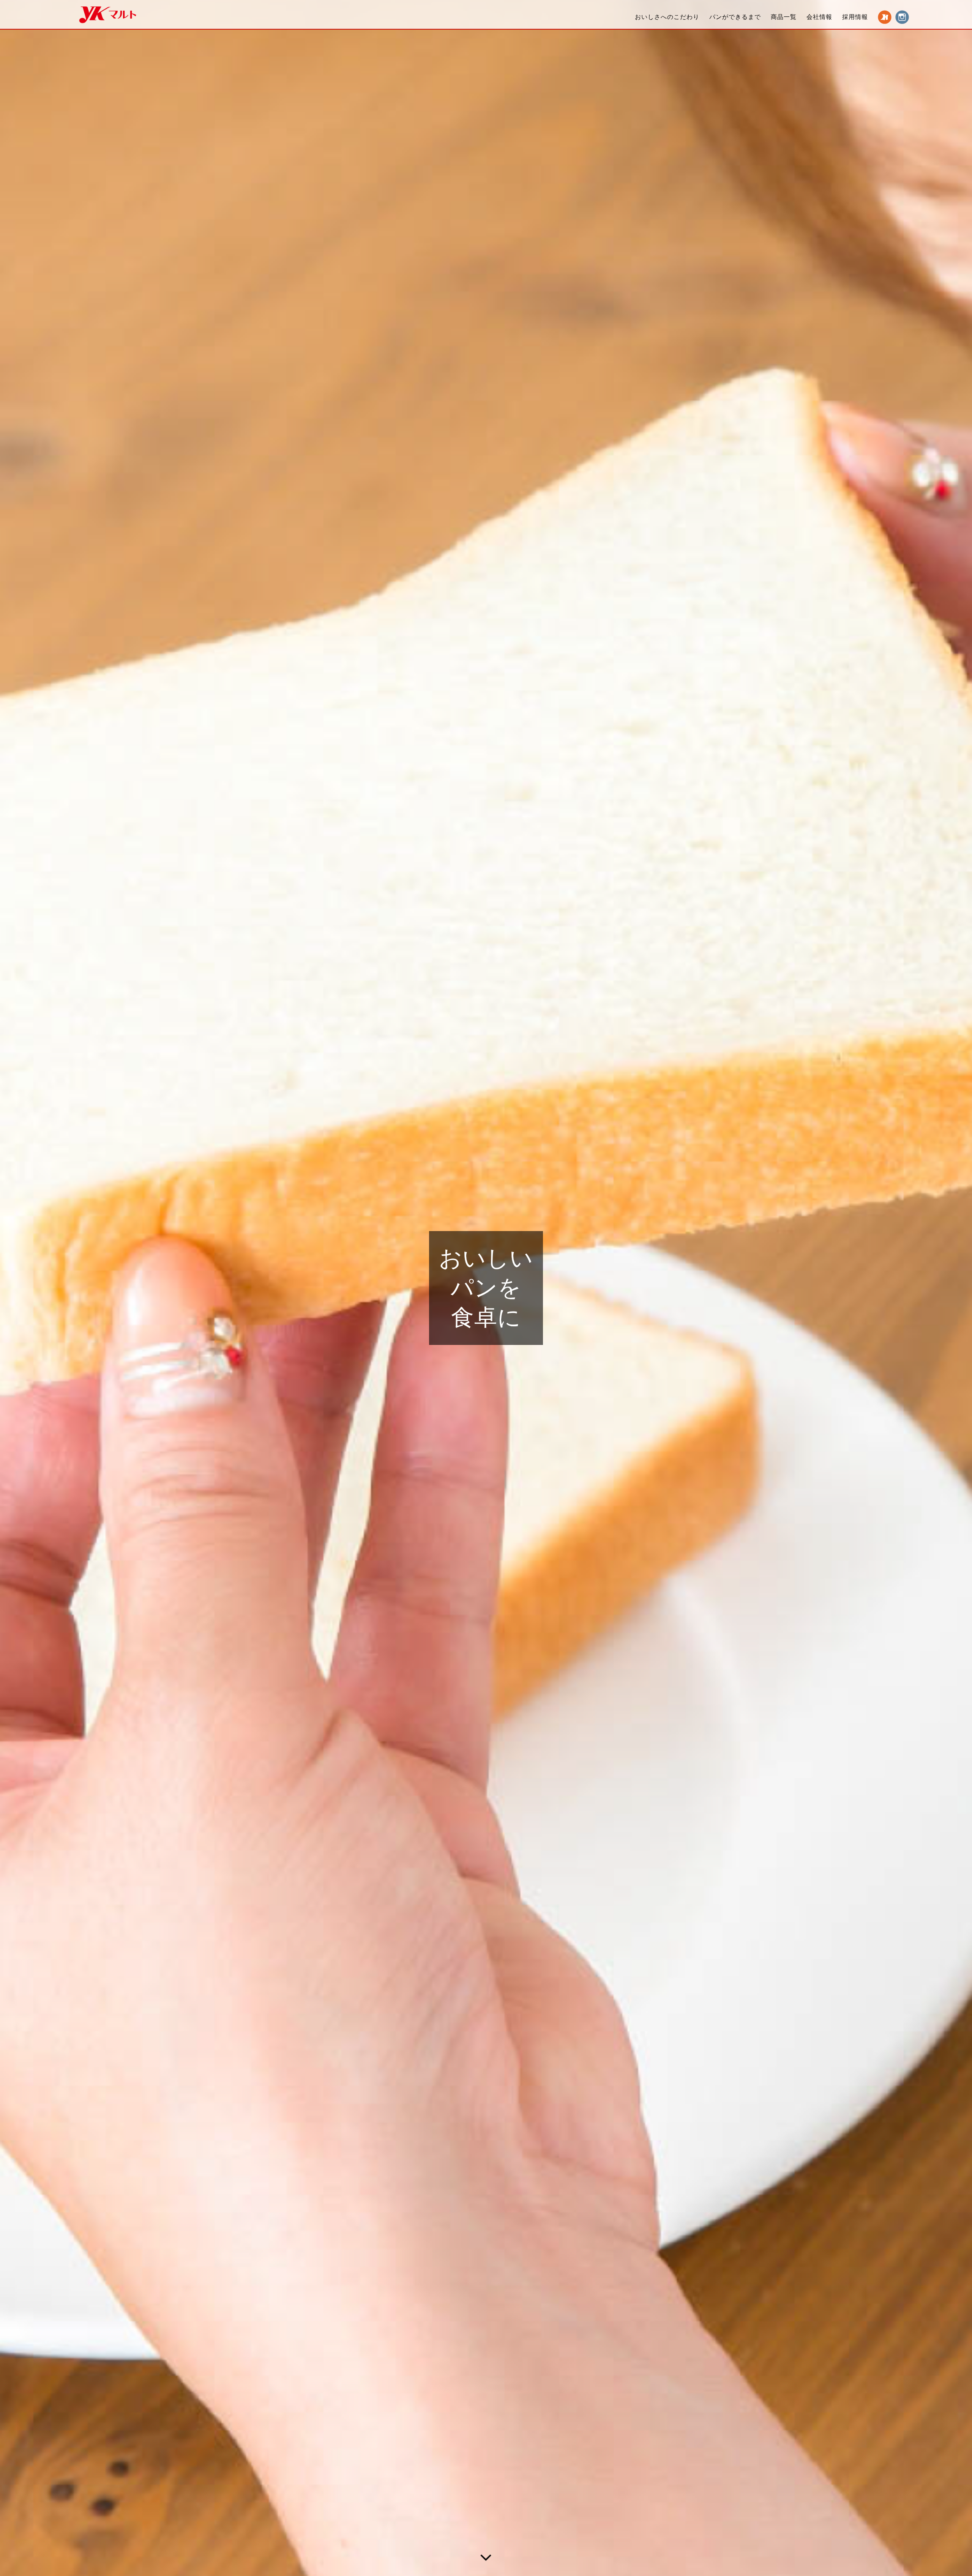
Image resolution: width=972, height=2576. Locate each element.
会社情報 (819, 17)
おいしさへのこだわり (667, 17)
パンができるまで (735, 17)
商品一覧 (784, 17)
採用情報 (855, 17)
